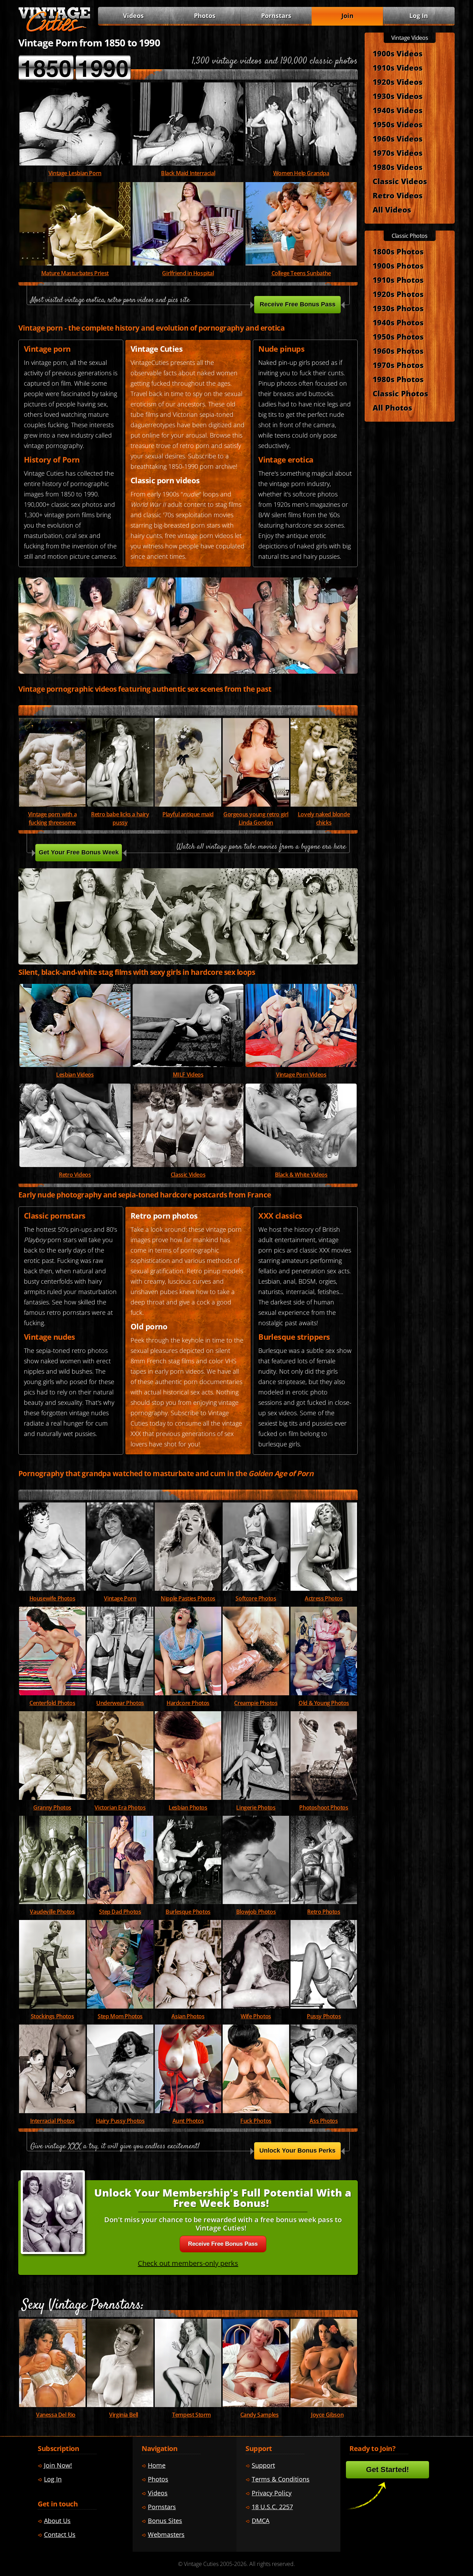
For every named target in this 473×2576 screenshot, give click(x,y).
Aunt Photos (188, 2121)
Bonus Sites (165, 2521)
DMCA (261, 2521)
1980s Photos (398, 379)
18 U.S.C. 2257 (272, 2507)
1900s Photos (398, 266)
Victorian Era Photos (120, 1807)
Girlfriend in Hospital (188, 273)
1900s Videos (398, 53)
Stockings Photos (52, 2016)
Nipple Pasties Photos (188, 1598)
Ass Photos (324, 2121)
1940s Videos (398, 110)
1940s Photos (398, 322)
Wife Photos (256, 2016)
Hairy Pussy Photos (120, 2121)
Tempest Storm (191, 2415)
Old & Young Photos (324, 1703)
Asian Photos (188, 2016)
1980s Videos (398, 167)
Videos (188, 1075)
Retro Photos (324, 1912)
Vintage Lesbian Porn (75, 173)
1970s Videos (398, 153)
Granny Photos (52, 1807)
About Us (57, 2521)
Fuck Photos (256, 2121)
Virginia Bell (124, 2415)
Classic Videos (188, 1175)
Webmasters (166, 2534)
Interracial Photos (52, 2121)
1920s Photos (398, 294)
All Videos (392, 209)
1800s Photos (398, 251)
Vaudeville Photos (52, 1912)
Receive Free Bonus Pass (298, 304)
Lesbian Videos (75, 1075)
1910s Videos (398, 68)
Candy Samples (260, 2415)
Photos (205, 16)
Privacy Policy (272, 2493)
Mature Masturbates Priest (75, 273)
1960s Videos (398, 138)
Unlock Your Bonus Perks (297, 2151)
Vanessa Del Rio (56, 2415)
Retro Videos (75, 1175)
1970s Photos (398, 365)
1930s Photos (398, 308)
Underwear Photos (120, 1703)
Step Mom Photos (120, 2016)
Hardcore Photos (188, 1703)
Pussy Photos (324, 2016)
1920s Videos (398, 82)
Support (263, 2465)
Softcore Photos (256, 1598)
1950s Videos (398, 124)
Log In (419, 16)
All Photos (392, 407)
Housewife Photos (52, 1598)
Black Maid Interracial (188, 173)
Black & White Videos (301, 1175)
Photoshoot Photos (324, 1807)
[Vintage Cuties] (54, 30)
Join (347, 16)
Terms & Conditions (281, 2479)
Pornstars (276, 16)
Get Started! (387, 2470)
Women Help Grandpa (301, 173)
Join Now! (58, 2465)
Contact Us (60, 2534)
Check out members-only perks (188, 2263)
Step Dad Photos (120, 1912)
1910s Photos (398, 280)
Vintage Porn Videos (301, 1075)
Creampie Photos (256, 1703)
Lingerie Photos (256, 1807)
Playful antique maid (188, 814)
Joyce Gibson (327, 2415)
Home (157, 2465)
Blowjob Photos (256, 1912)
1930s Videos (398, 96)
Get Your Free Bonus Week (79, 852)
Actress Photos (324, 1598)
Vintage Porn (120, 1598)
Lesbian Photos (188, 1807)
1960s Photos (398, 351)
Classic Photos (400, 393)
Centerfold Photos (52, 1703)
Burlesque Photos (188, 1912)
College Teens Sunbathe (301, 273)
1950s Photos (398, 336)
